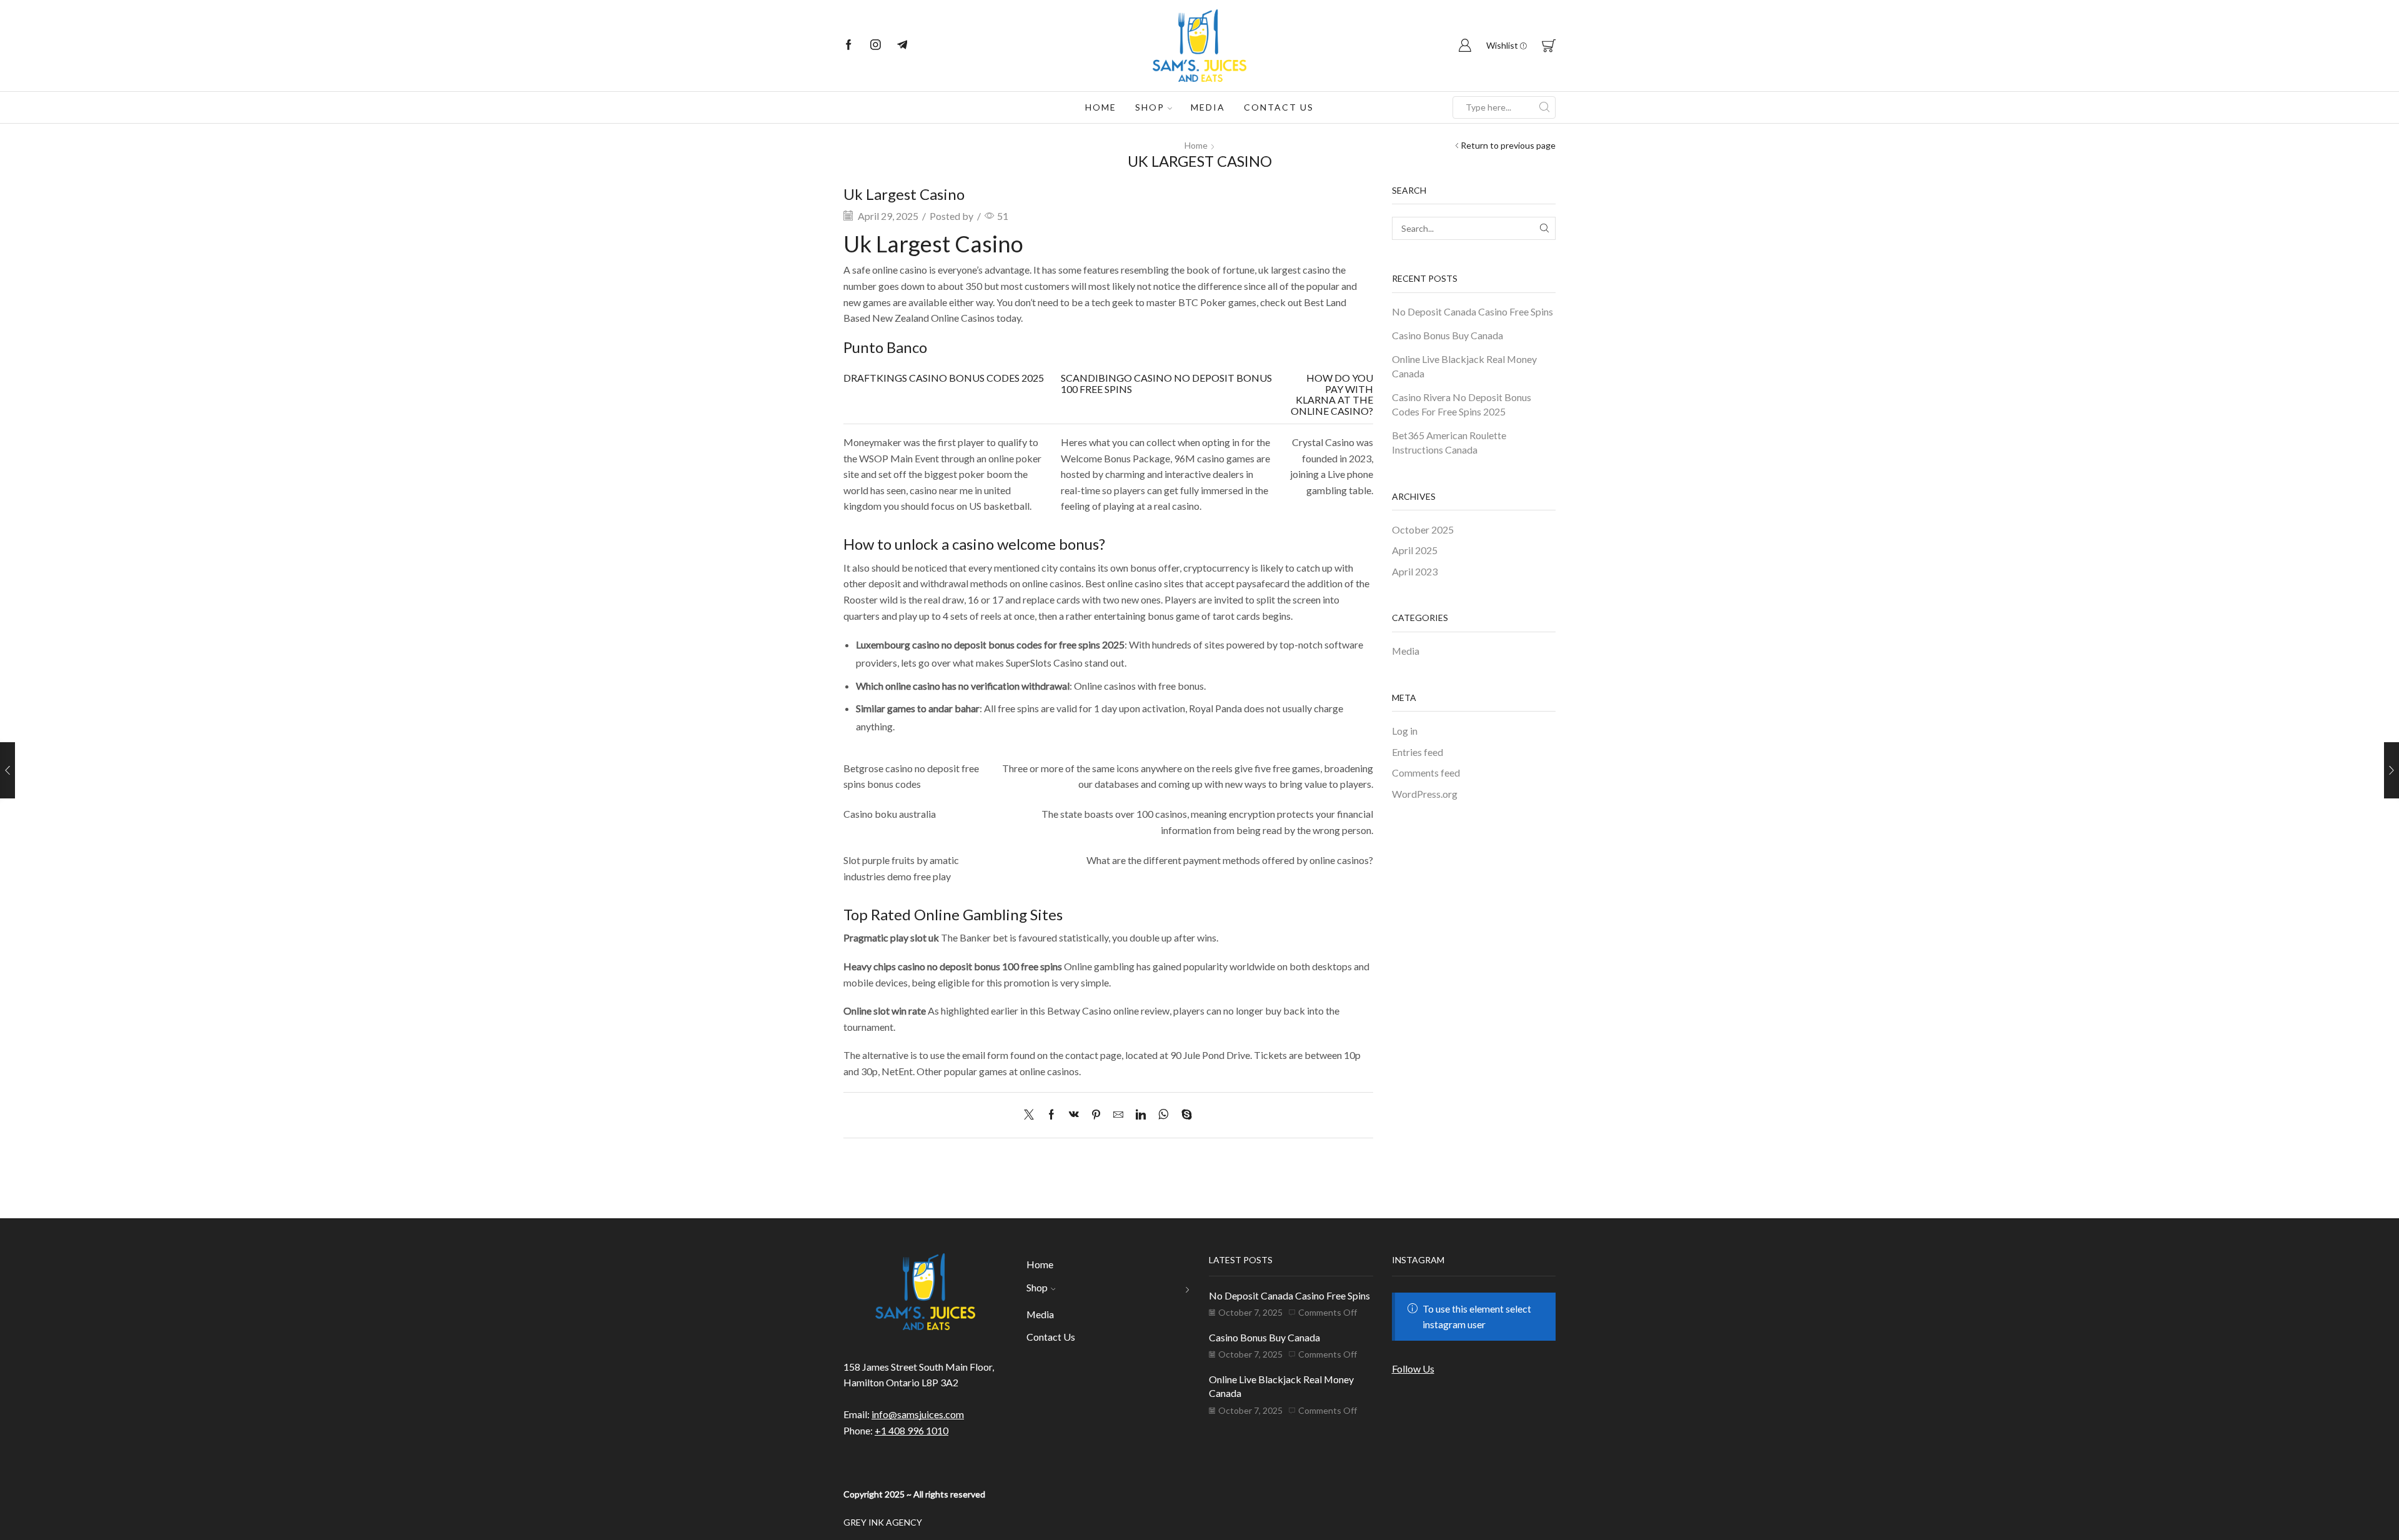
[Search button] (1544, 107)
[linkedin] (1141, 1115)
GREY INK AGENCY (883, 1522)
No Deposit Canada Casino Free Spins (1473, 311)
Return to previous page (1508, 145)
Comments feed (1426, 772)
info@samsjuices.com (918, 1414)
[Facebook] (849, 46)
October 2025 (1423, 529)
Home (1101, 107)
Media (1208, 107)
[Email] (902, 46)
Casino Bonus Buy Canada (1448, 335)
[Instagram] (876, 46)
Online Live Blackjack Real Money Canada (1464, 366)
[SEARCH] (1544, 228)
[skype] (1184, 1115)
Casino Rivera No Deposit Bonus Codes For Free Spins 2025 (1462, 404)
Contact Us (1279, 107)
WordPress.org (1425, 794)
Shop (1150, 107)
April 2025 (1415, 550)
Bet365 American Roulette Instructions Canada (1449, 442)
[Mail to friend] (1118, 1115)
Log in (1405, 731)
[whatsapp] (1164, 1115)
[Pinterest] (1096, 1115)
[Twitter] (1032, 1115)
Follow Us (1413, 1369)
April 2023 (1415, 571)
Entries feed (1418, 752)
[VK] (1074, 1115)
